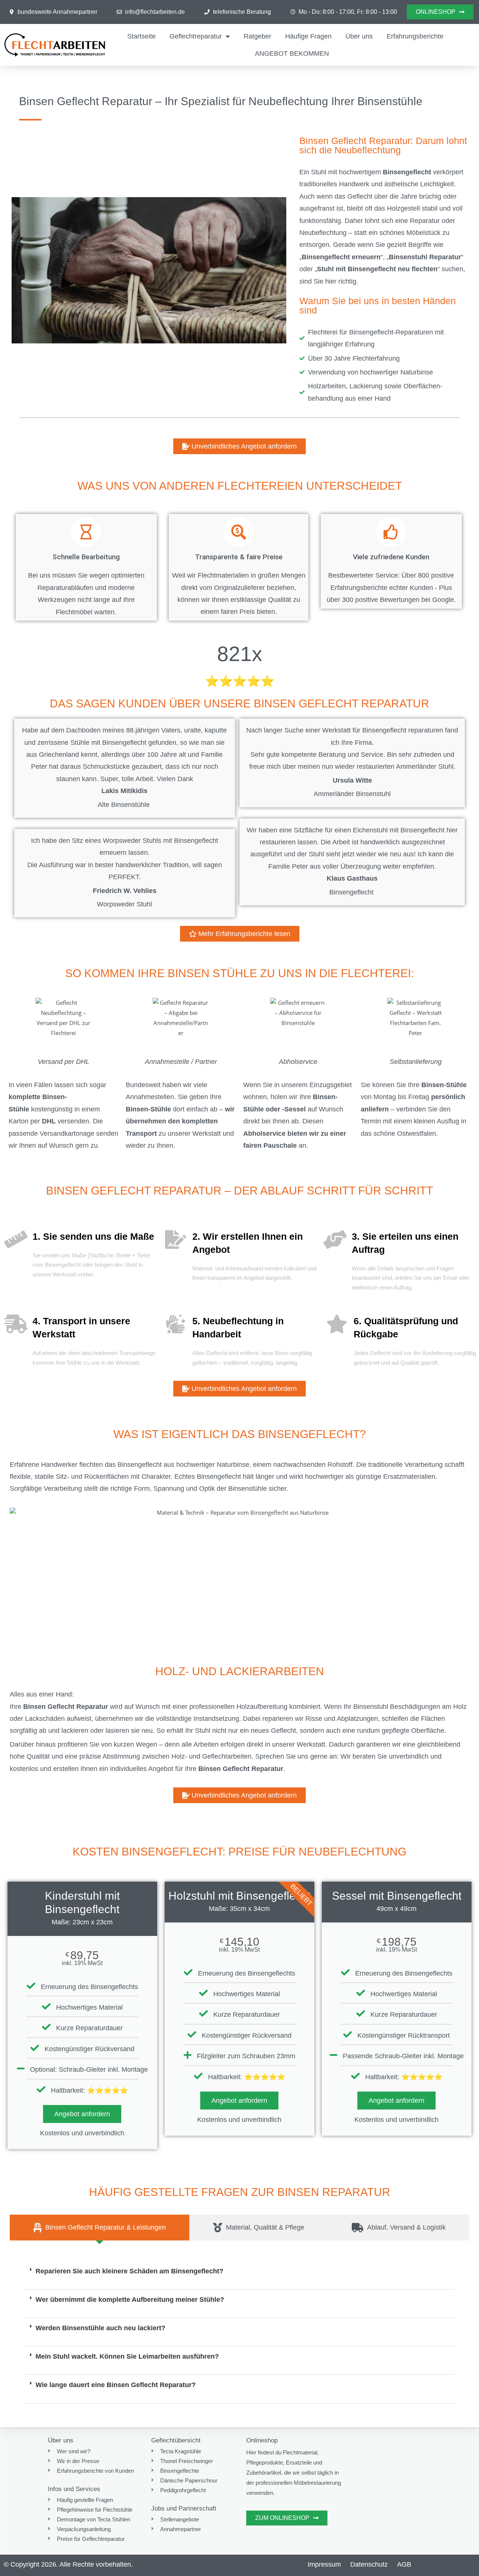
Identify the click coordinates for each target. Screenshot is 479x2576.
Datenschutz (369, 2564)
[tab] (100, 2227)
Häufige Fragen (308, 36)
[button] (240, 2275)
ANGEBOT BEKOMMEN (292, 53)
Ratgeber (257, 36)
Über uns (359, 36)
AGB (404, 2564)
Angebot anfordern (82, 2114)
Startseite (141, 36)
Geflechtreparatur (196, 36)
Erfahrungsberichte (415, 36)
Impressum (324, 2564)
